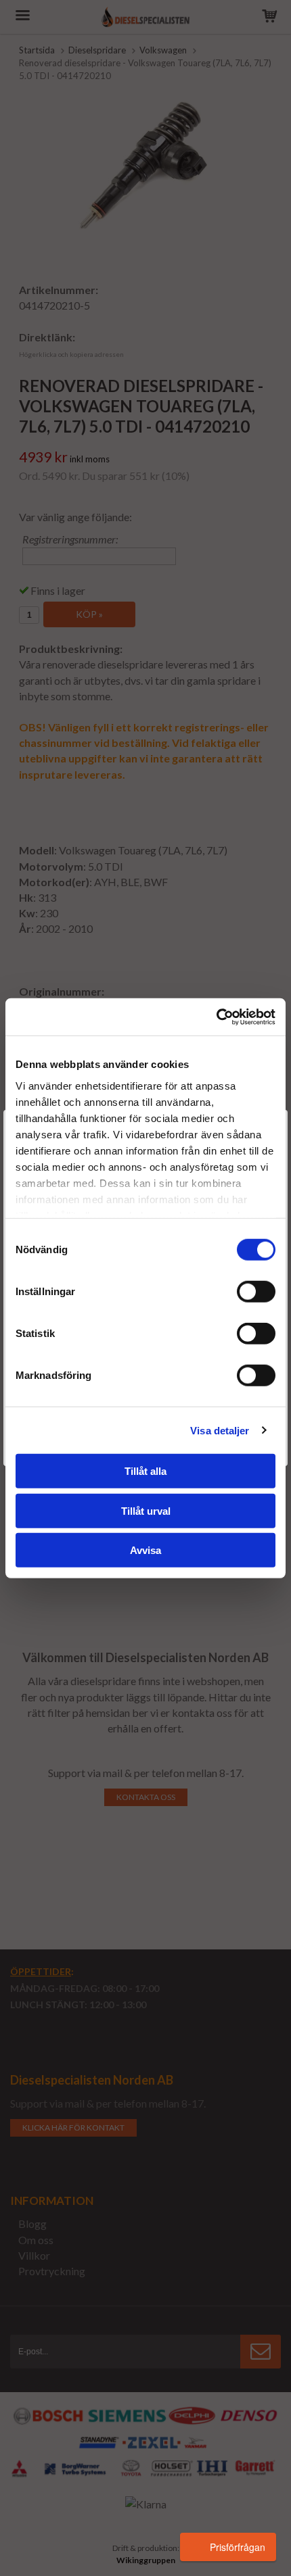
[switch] (256, 1292)
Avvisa (145, 1550)
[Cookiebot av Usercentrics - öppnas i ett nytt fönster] (216, 1017)
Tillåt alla (145, 1471)
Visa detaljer (220, 1430)
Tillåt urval (146, 1510)
